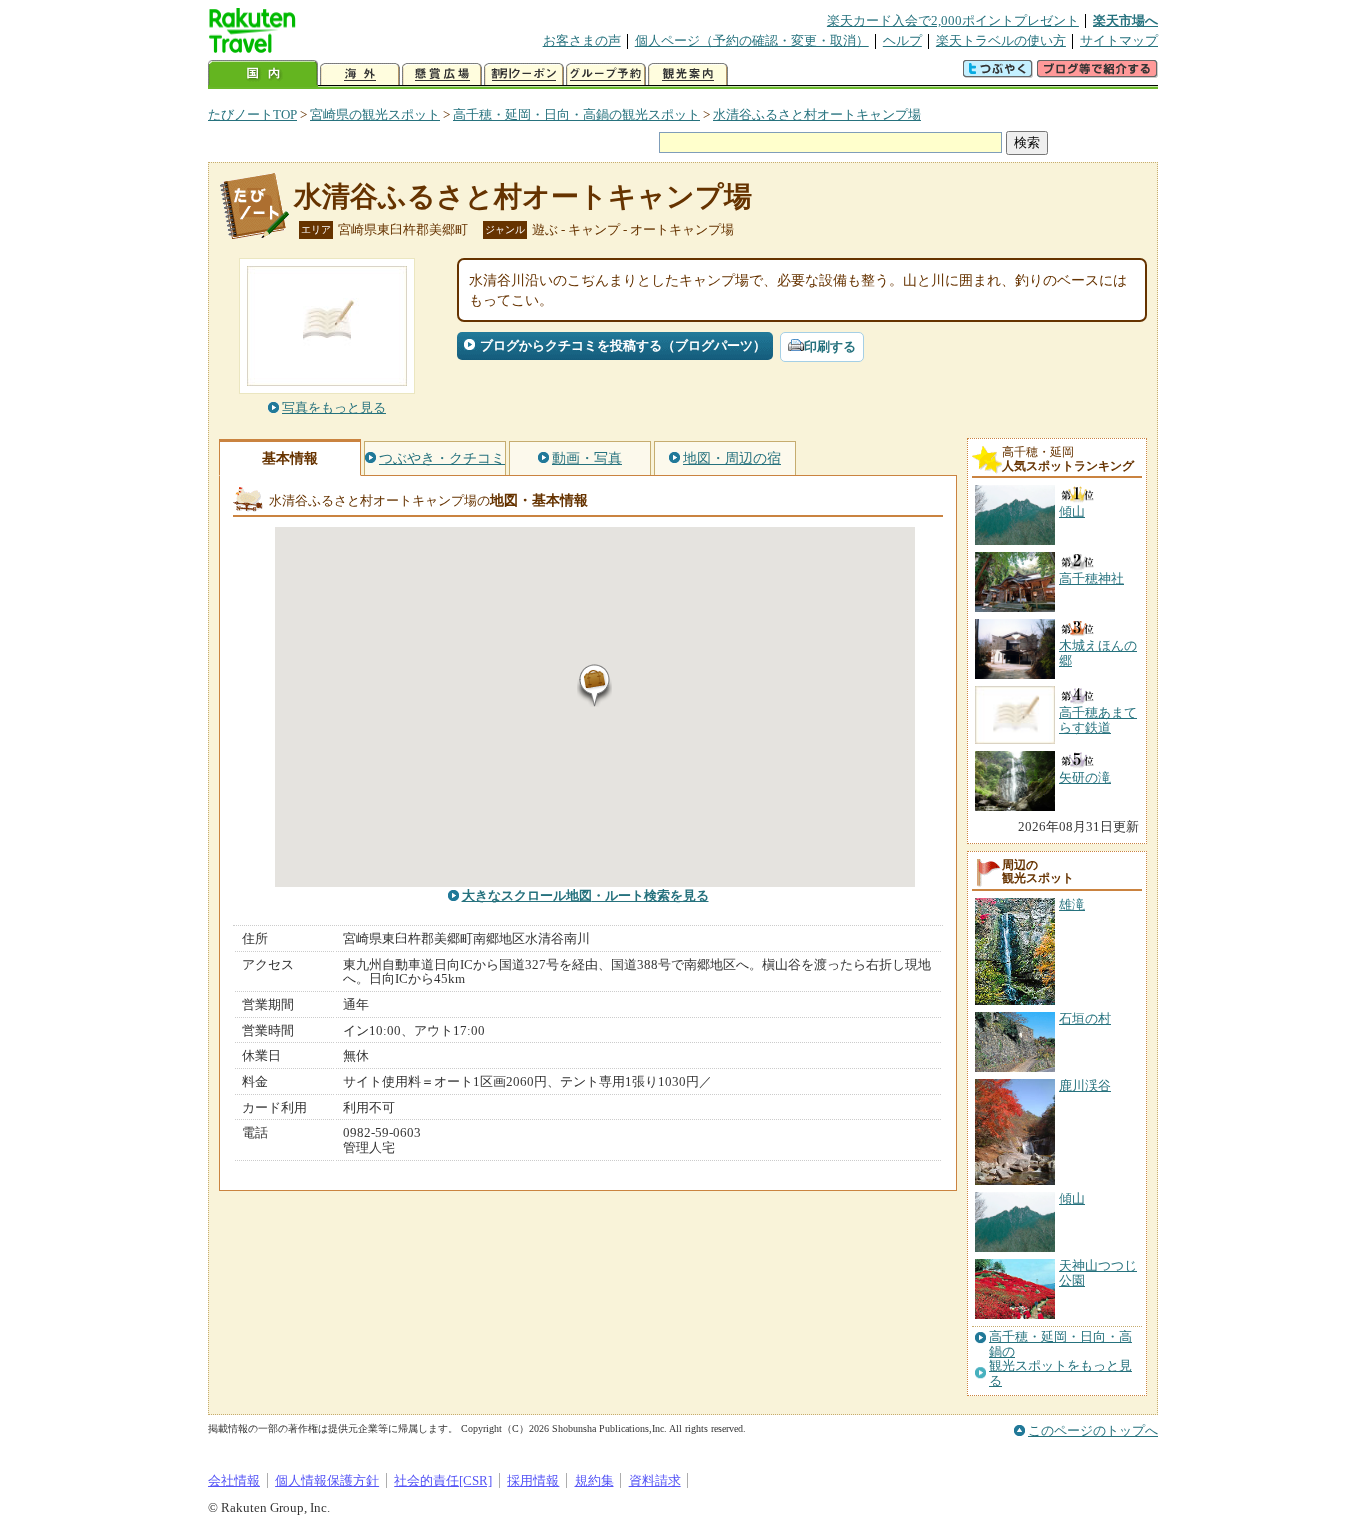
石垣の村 (1085, 1018)
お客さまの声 (582, 40)
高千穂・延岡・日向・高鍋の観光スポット (576, 114)
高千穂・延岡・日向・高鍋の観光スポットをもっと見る (1060, 1358)
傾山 (1072, 1198)
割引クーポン (524, 74)
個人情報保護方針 (327, 1480)
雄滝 (1072, 904)
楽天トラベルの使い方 (1001, 40)
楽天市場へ (1125, 20)
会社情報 (234, 1480)
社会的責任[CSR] (443, 1480)
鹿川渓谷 (1085, 1085)
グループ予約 (606, 74)
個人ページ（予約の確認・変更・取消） (752, 40)
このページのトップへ (1093, 1430)
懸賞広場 (442, 74)
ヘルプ (902, 40)
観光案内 (688, 74)
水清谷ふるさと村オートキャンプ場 (817, 114)
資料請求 (655, 1480)
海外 (360, 74)
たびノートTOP (252, 114)
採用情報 (533, 1480)
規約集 (594, 1480)
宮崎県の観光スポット (375, 114)
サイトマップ (1119, 40)
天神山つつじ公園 (1098, 1272)
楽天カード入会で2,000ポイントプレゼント (953, 20)
